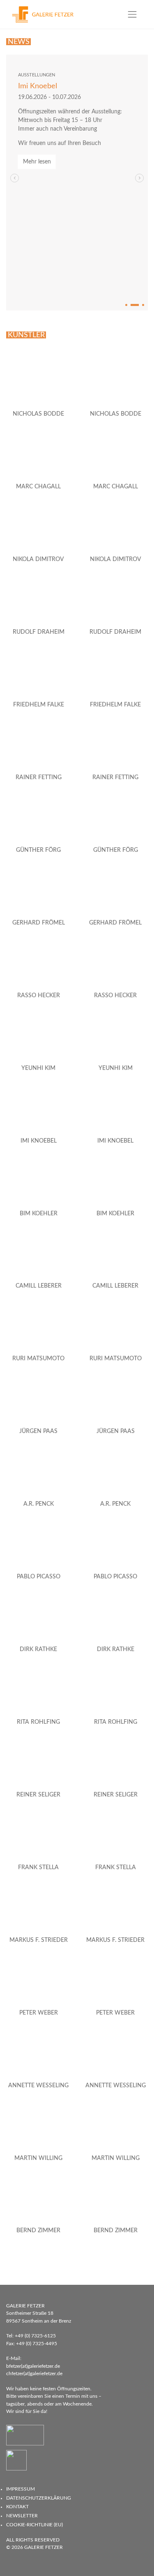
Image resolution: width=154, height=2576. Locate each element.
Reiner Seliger (38, 1795)
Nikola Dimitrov (38, 559)
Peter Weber (39, 2013)
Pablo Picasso (39, 1577)
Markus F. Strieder (39, 1940)
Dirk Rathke (38, 1649)
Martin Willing (38, 2158)
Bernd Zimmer (38, 2231)
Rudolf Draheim (39, 632)
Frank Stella (38, 1868)
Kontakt (17, 2507)
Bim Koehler (39, 1214)
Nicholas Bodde (38, 414)
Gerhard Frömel (39, 923)
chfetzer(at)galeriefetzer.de (34, 2374)
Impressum (21, 2489)
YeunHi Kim (38, 1068)
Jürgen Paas (38, 1431)
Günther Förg (38, 850)
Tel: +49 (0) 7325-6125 (31, 2336)
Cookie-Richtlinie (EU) (34, 2525)
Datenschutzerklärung (39, 2498)
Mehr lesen (37, 162)
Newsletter (22, 2516)
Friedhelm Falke (39, 705)
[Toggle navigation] (132, 14)
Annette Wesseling (38, 2086)
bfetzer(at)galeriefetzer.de (33, 2366)
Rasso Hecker (39, 996)
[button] (139, 178)
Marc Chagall (38, 487)
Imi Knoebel (38, 86)
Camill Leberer (39, 1286)
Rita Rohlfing (38, 1722)
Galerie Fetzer (44, 2547)
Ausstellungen (37, 75)
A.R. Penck (39, 1504)
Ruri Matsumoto (38, 1359)
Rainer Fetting (39, 777)
